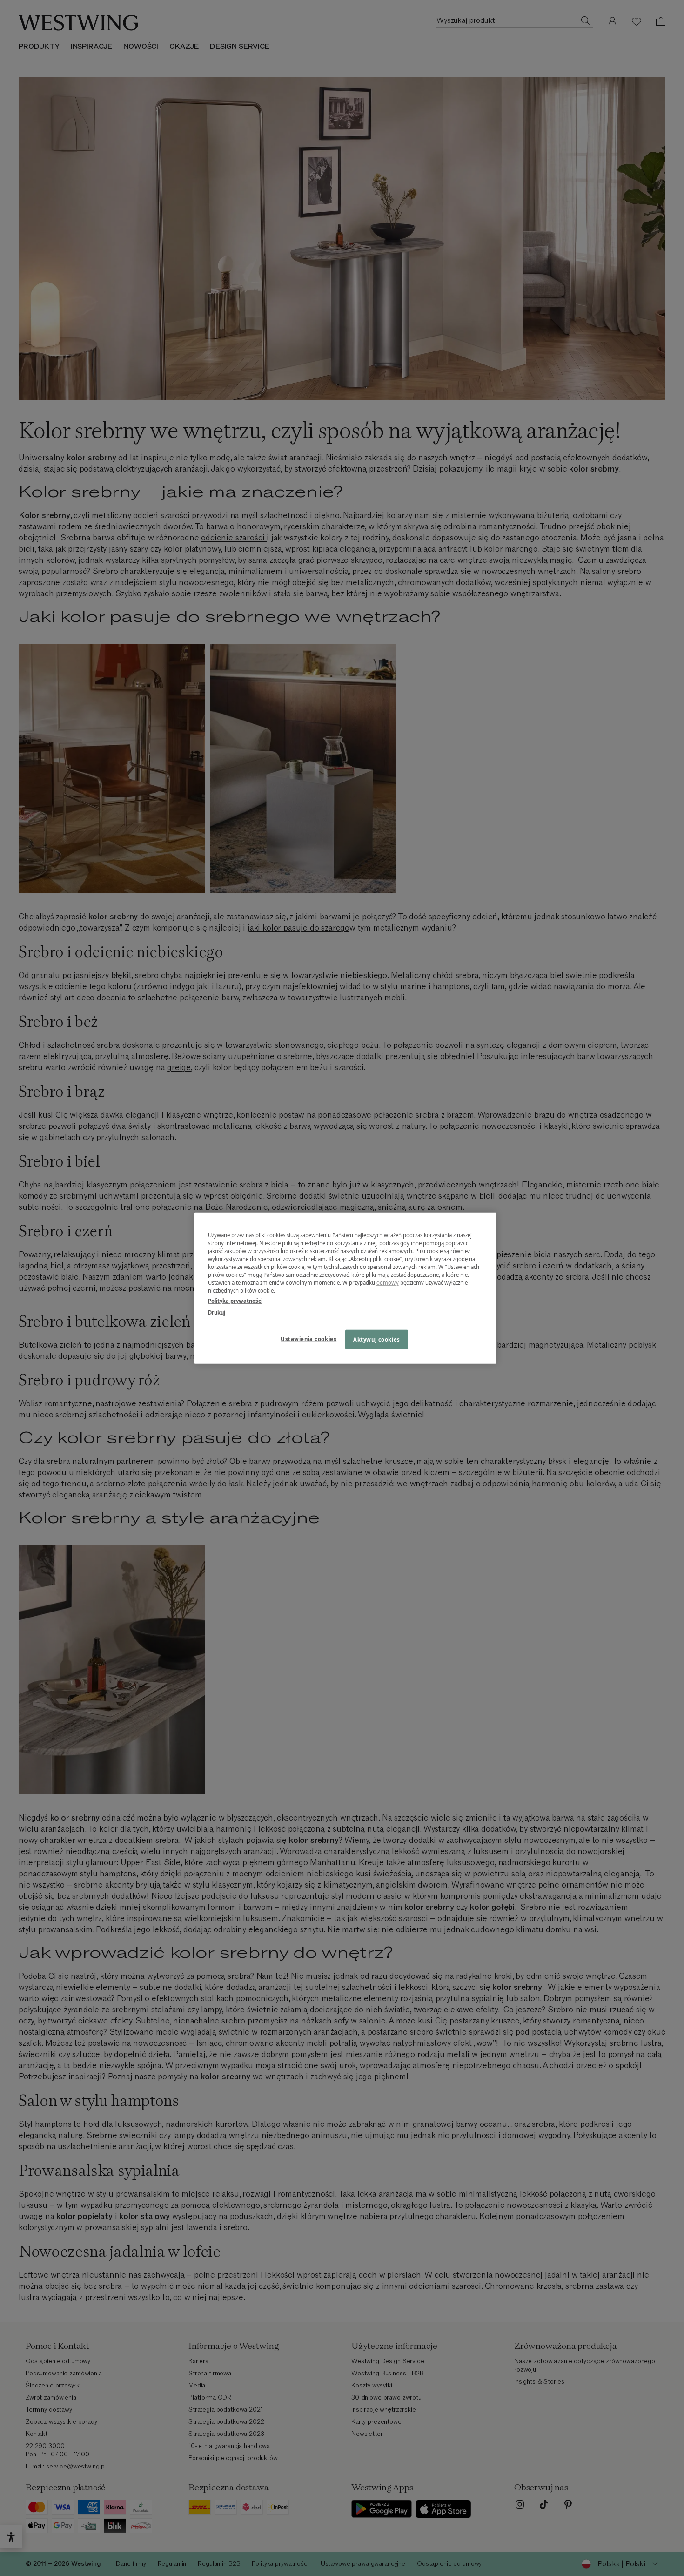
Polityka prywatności (235, 1300)
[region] (345, 1288)
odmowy (388, 1283)
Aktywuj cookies (377, 1339)
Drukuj (217, 1312)
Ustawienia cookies (308, 1339)
